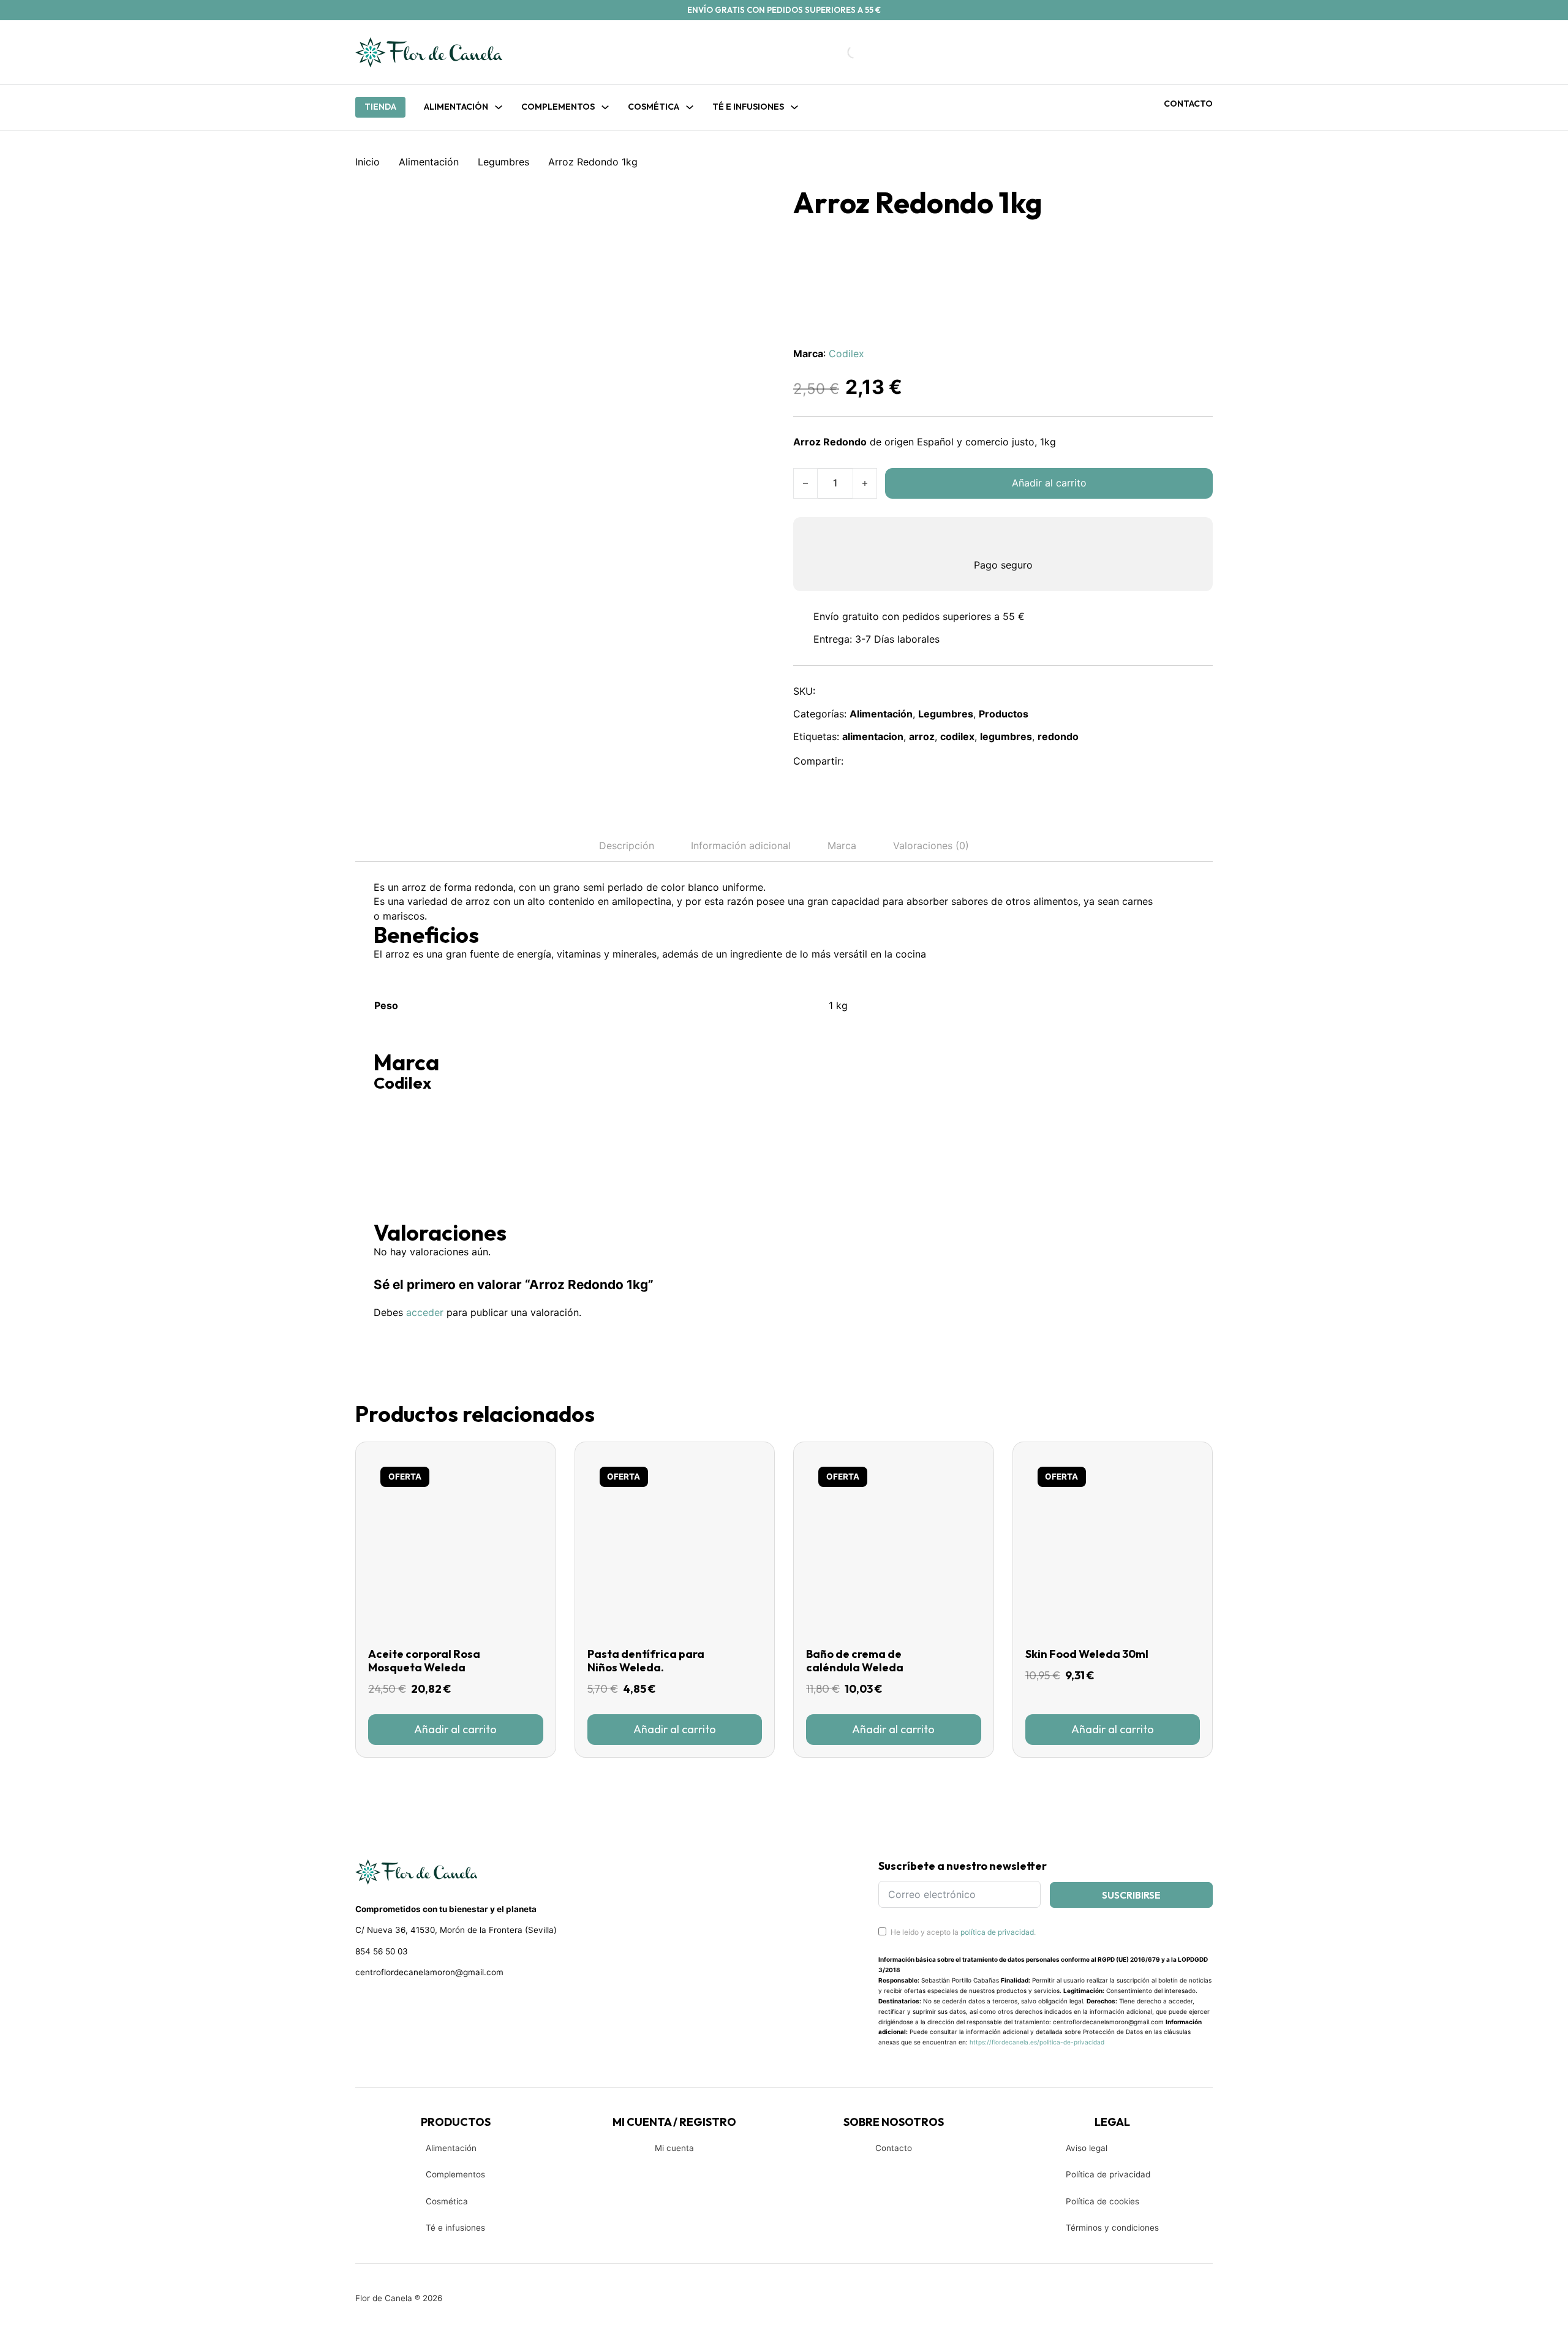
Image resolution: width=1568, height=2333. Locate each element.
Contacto (1188, 104)
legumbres (1006, 736)
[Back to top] (1476, 2305)
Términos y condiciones (1112, 2228)
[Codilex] (420, 1138)
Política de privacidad (1108, 2174)
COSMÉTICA (654, 107)
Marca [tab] (842, 845)
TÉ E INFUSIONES (748, 107)
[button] (456, 1730)
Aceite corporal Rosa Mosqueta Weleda (424, 1661)
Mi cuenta (674, 2148)
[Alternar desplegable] (499, 107)
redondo (1058, 736)
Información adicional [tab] (741, 845)
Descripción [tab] (627, 845)
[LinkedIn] (914, 762)
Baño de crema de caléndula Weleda (855, 1661)
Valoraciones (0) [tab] (931, 845)
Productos (1004, 714)
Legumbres (503, 162)
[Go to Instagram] (383, 2005)
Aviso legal (1087, 2148)
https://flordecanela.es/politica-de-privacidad (1037, 2042)
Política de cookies (1102, 2201)
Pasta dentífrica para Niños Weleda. (646, 1661)
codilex (957, 736)
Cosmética (447, 2201)
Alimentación (456, 107)
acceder (425, 1312)
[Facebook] (861, 762)
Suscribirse (1131, 1895)
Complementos (455, 2174)
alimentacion (873, 736)
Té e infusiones (455, 2228)
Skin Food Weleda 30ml (1087, 1654)
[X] (888, 762)
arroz (922, 736)
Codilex (846, 354)
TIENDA (380, 107)
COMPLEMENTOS (558, 107)
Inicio (367, 162)
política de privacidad (997, 1932)
